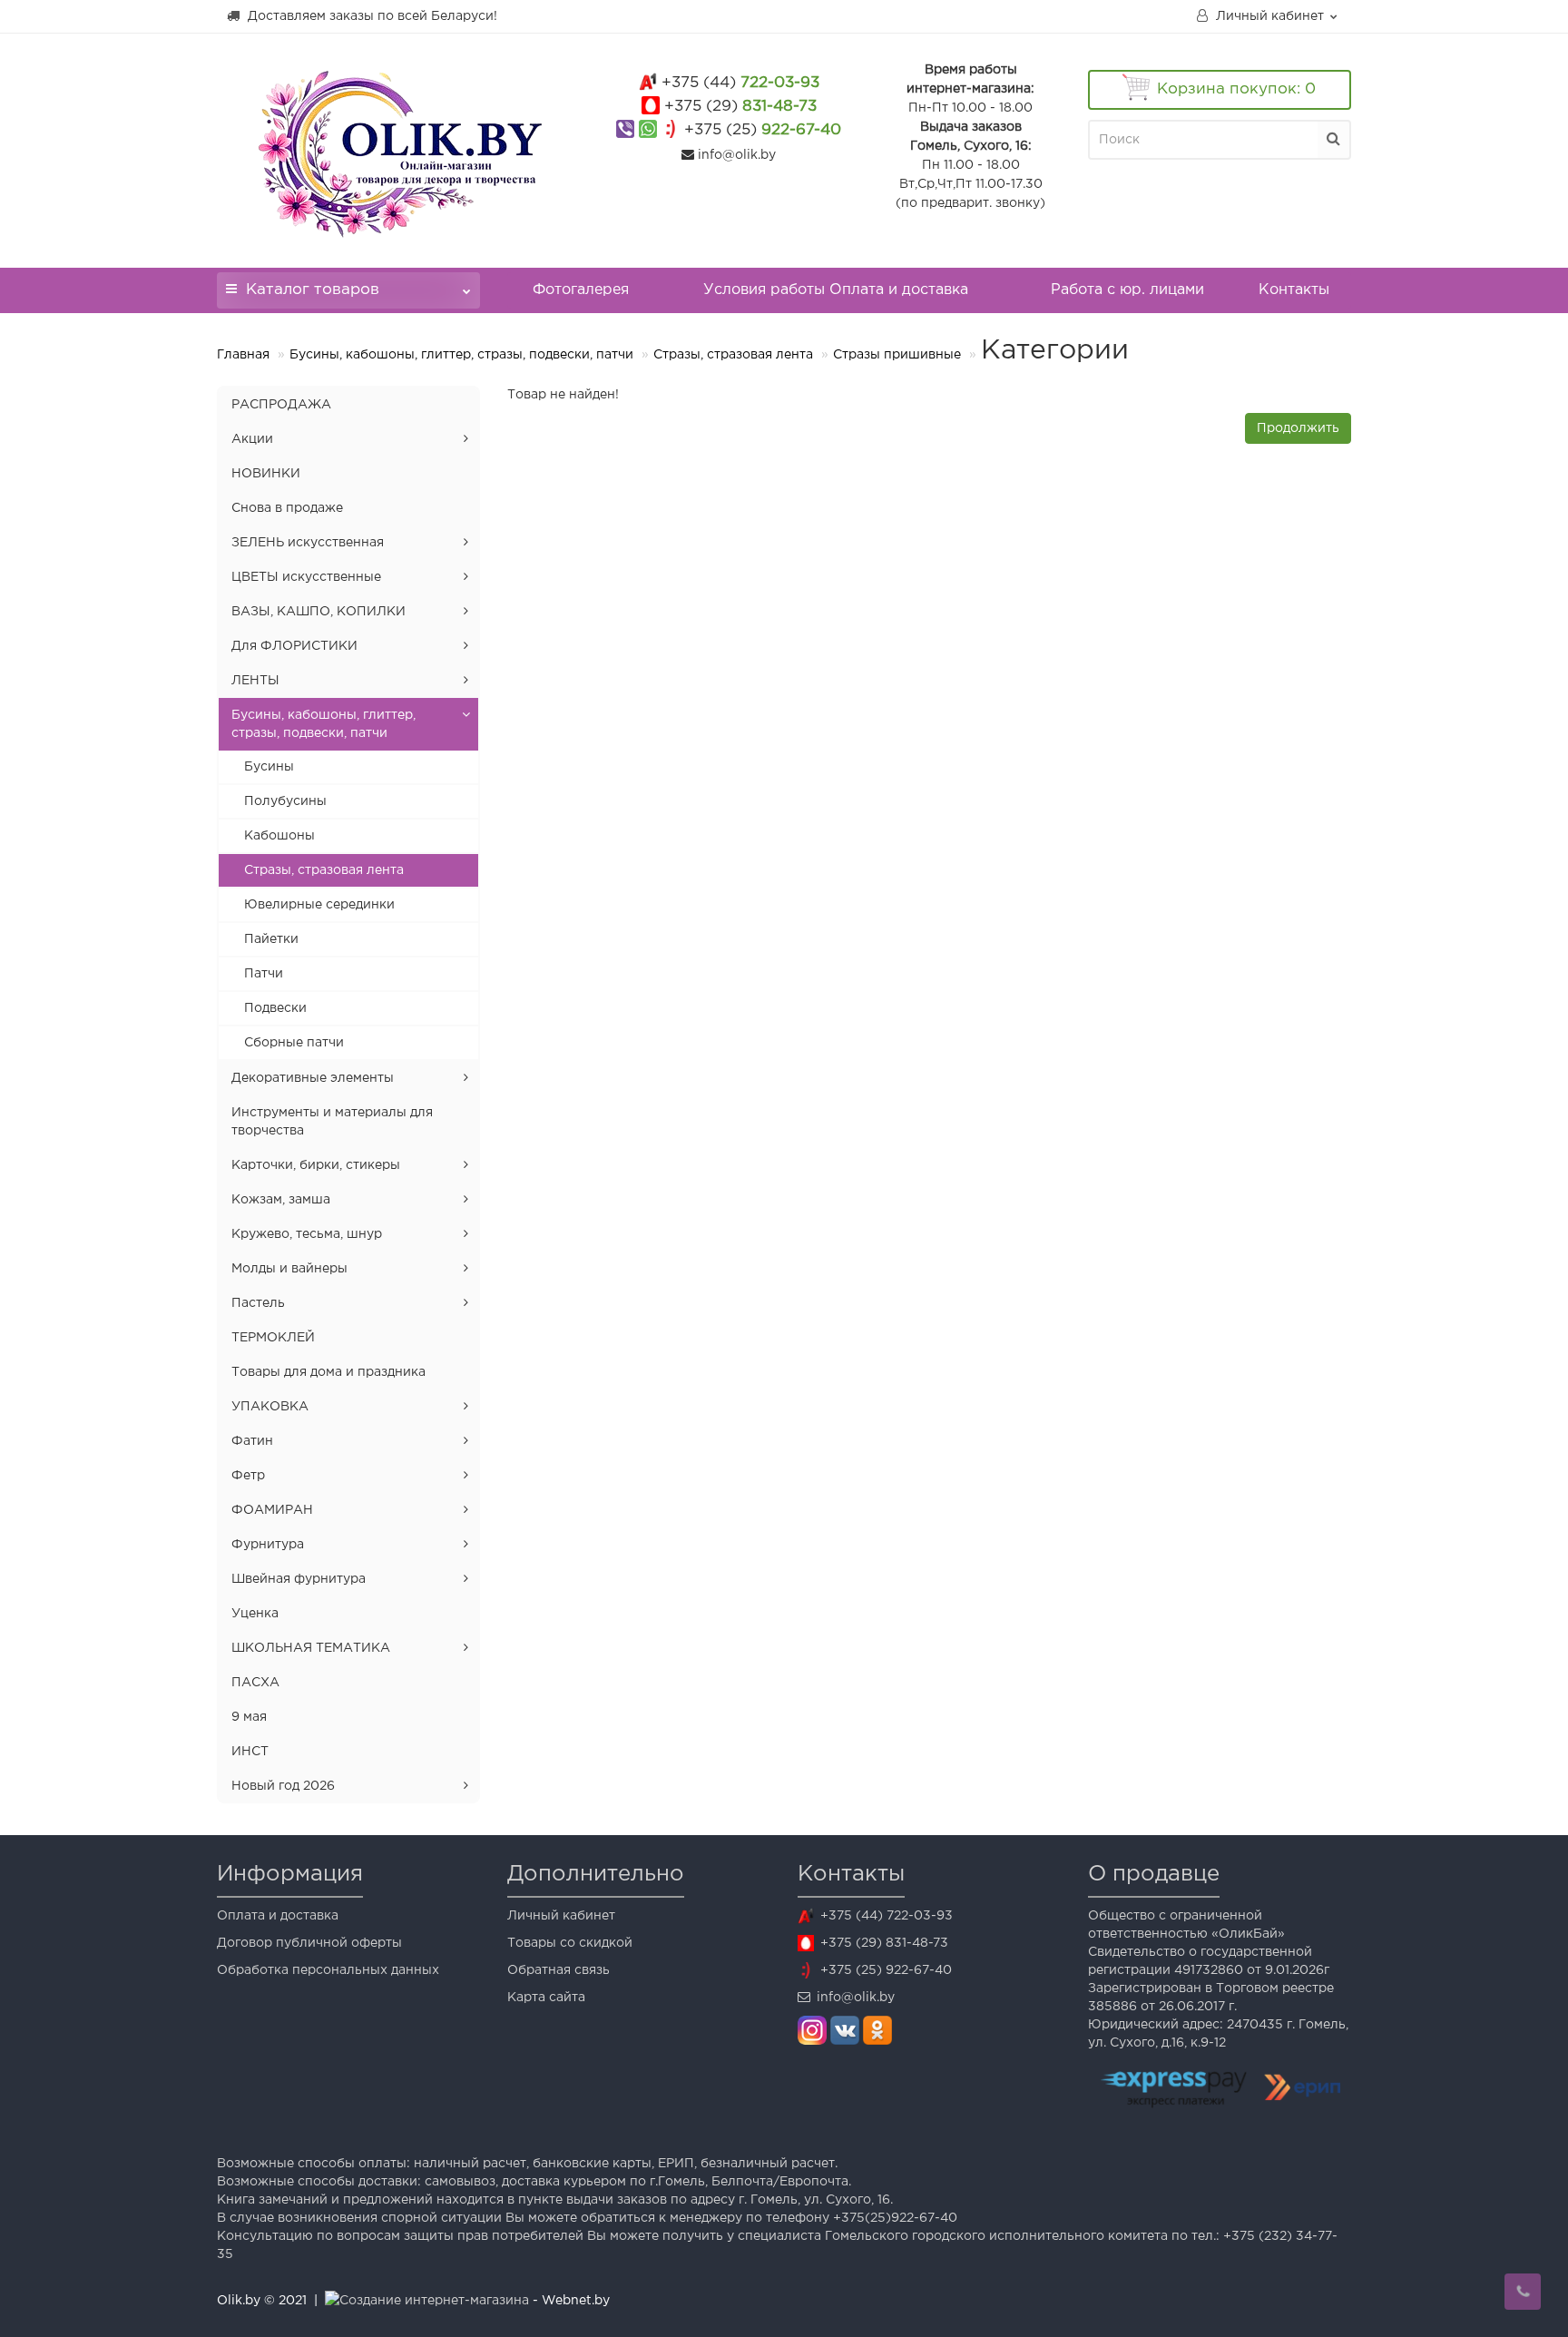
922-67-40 (763, 130)
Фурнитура (268, 1545)
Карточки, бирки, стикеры (316, 1165)
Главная (243, 355)
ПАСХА (255, 1683)
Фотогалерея (581, 290)
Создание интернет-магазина (434, 2301)
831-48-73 (740, 107)
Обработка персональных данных (328, 1970)
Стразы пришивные (897, 355)
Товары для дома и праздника (328, 1372)
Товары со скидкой (570, 1943)
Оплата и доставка (278, 1916)
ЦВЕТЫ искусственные (306, 577)
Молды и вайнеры (289, 1269)
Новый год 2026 (283, 1786)
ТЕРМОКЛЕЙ (273, 1338)
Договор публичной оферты (309, 1943)
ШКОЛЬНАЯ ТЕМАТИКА (311, 1648)
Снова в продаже (287, 508)
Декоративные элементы (313, 1078)
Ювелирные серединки (319, 905)
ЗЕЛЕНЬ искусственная (308, 543)
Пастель (258, 1303)
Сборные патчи (294, 1043)
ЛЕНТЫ (255, 681)
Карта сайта (546, 1998)
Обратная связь (559, 1970)
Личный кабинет (561, 1916)
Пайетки (271, 939)
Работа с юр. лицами (1127, 290)
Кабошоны (279, 836)
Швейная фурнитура (299, 1579)
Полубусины (285, 801)
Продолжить (1298, 428)
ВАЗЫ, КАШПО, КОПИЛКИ (318, 612)
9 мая (249, 1717)
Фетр (248, 1476)
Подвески (275, 1008)
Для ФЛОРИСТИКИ (294, 646)
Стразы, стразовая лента (733, 355)
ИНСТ (250, 1752)
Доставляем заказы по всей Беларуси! (371, 16)
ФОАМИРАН (272, 1510)
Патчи (264, 974)
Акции (252, 439)
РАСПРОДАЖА (281, 405)
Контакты (1294, 290)
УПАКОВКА (270, 1407)
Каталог (313, 290)
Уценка (255, 1614)
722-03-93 (740, 83)
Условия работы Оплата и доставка (836, 290)
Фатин (252, 1441)
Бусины (269, 767)
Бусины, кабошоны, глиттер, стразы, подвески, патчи (461, 355)
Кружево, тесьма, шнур (307, 1234)
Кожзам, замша (281, 1200)
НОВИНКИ (266, 474)
